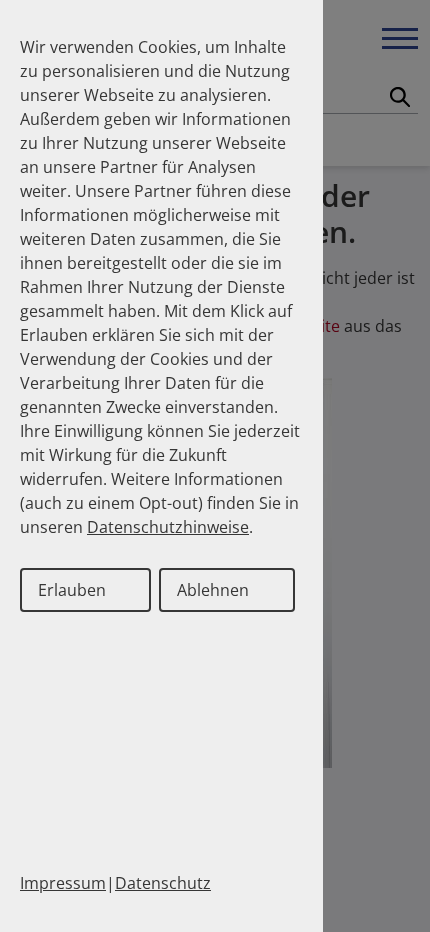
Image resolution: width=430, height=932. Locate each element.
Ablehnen (213, 590)
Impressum (63, 883)
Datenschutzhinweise (168, 527)
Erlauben (72, 590)
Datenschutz (163, 883)
